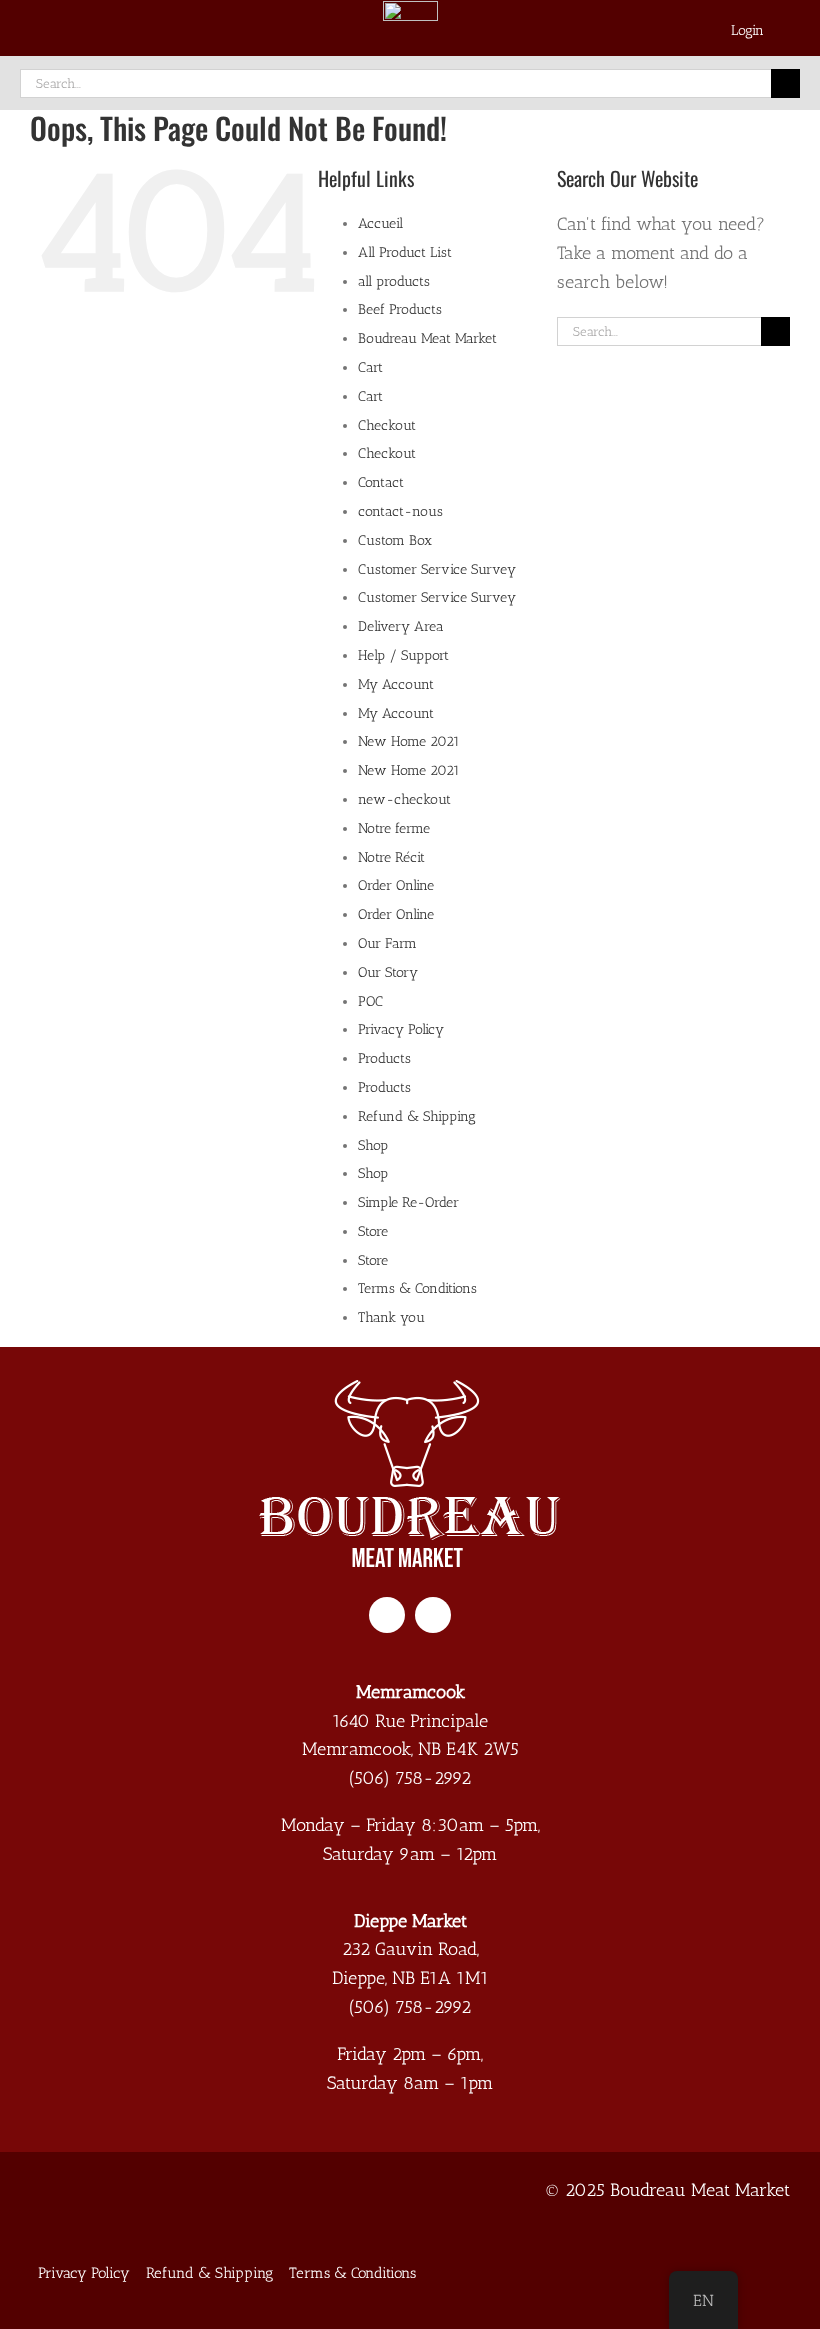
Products (384, 1058)
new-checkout (404, 799)
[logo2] (410, 1389)
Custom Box (395, 540)
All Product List (405, 252)
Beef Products (400, 309)
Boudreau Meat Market (427, 338)
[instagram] (433, 1615)
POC (370, 1001)
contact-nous (400, 511)
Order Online (396, 885)
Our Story (388, 972)
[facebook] (387, 1615)
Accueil (380, 223)
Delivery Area (401, 626)
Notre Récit (391, 857)
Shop (373, 1145)
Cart (370, 367)
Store (373, 1231)
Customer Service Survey (437, 569)
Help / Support (403, 655)
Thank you (391, 1317)
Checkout (387, 425)
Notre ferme (394, 828)
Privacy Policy (401, 1029)
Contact (381, 482)
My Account (396, 684)
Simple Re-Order (408, 1202)
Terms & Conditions (417, 1288)
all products (394, 281)
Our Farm (387, 943)
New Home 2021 (409, 741)
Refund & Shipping (417, 1116)
